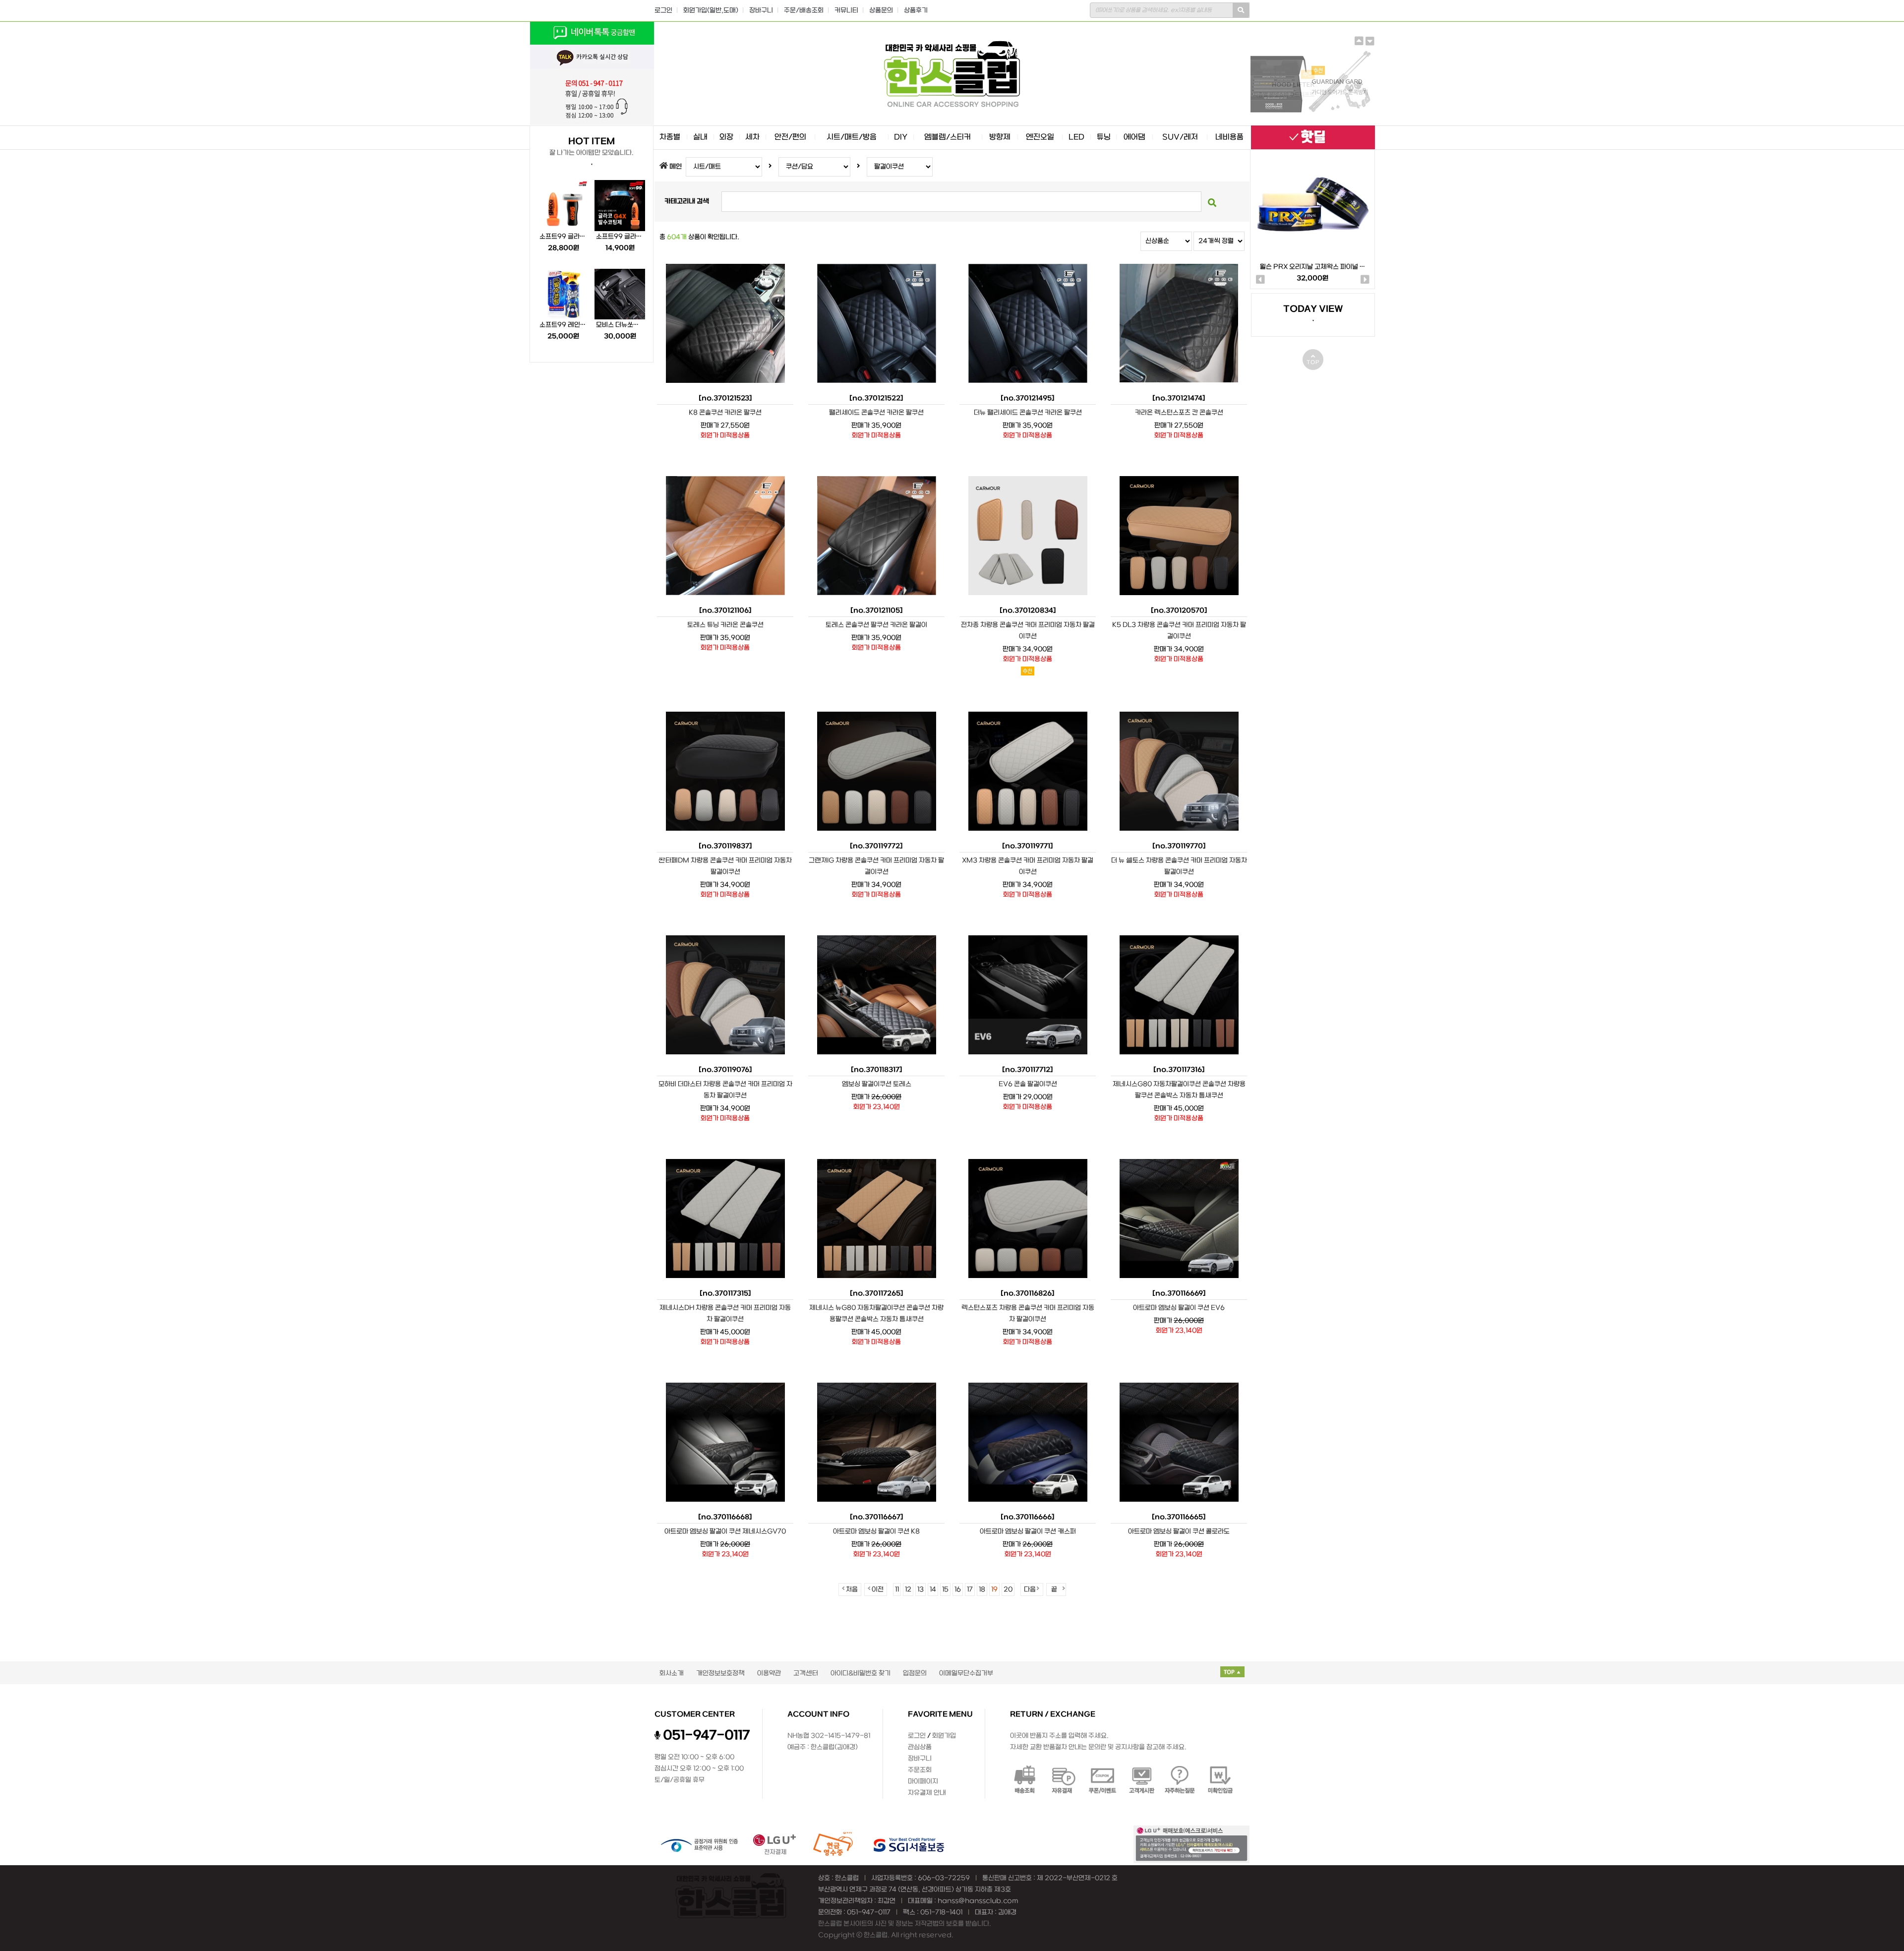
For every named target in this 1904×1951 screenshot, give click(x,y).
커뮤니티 (846, 11)
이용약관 (769, 1674)
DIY (901, 137)
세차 (752, 137)
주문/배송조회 (804, 11)
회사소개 (672, 1674)
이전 (878, 1590)
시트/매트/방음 (852, 137)
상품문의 (881, 11)
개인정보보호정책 (720, 1674)
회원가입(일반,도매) (711, 11)
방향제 (1000, 137)
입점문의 (915, 1674)
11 (897, 1590)
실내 (700, 137)
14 (933, 1590)
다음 (1030, 1590)
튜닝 (1104, 137)
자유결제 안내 (927, 1793)
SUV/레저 (1180, 137)
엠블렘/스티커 (948, 137)
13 (921, 1590)
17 (970, 1590)
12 (908, 1590)
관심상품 (920, 1747)
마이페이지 (923, 1782)
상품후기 (916, 11)
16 (958, 1590)
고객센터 (806, 1674)
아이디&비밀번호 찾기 (861, 1674)
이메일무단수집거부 (966, 1674)
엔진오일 (1040, 137)
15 (945, 1590)
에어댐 (1134, 137)
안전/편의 (790, 137)
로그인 (663, 11)
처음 (852, 1590)
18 (982, 1590)
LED (1076, 137)
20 (1008, 1590)
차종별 (670, 137)
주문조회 (920, 1770)
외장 (726, 137)
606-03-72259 (944, 1878)
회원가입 (944, 1736)
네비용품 (1229, 137)
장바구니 (761, 11)
